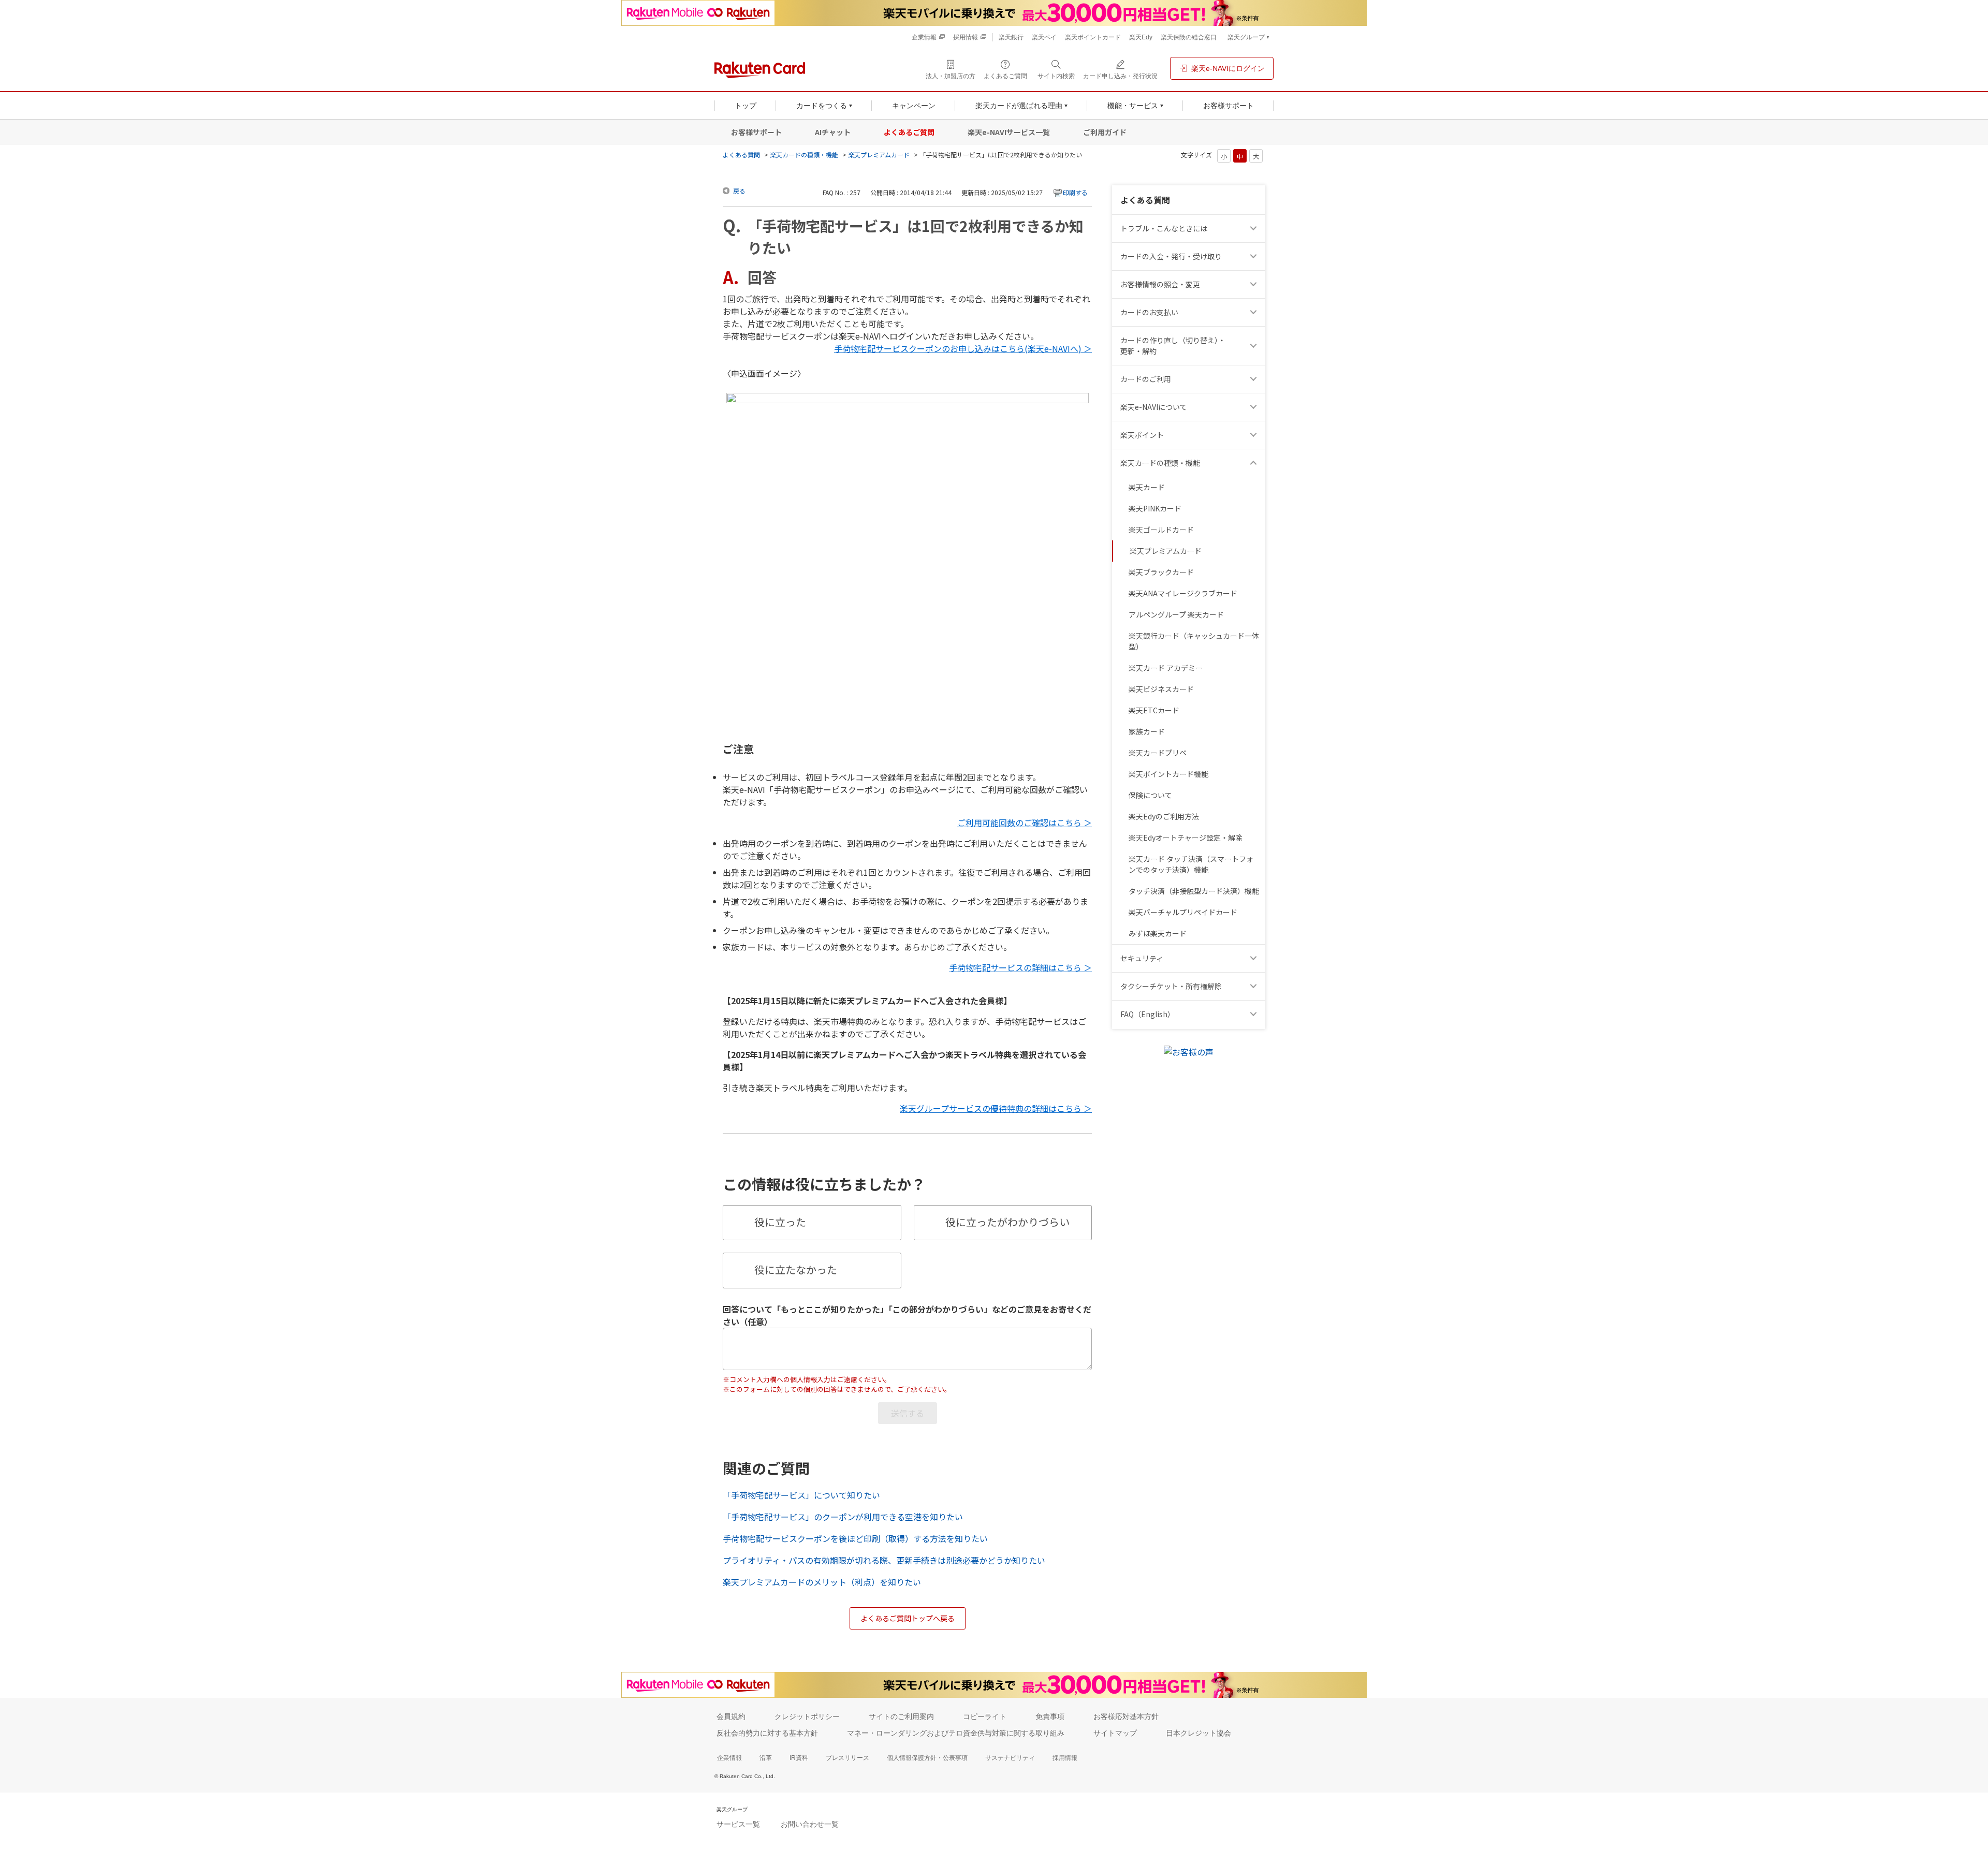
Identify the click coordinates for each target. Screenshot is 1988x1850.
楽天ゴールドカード (1161, 530)
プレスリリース (847, 1758)
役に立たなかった (796, 1269)
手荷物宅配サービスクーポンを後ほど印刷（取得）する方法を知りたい (855, 1538)
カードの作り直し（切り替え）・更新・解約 (1173, 346)
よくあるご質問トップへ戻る (908, 1618)
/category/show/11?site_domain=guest (1255, 229)
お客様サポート (756, 132)
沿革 (766, 1758)
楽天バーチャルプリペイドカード (1183, 912)
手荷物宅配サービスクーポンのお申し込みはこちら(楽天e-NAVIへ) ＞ (963, 348)
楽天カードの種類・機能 (804, 155)
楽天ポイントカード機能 (1168, 774)
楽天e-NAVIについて (1154, 407)
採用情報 (1065, 1758)
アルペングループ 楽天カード (1176, 614)
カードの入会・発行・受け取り (1171, 256)
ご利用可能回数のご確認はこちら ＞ (1025, 823)
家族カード (1147, 731)
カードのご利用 (1146, 379)
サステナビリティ (1010, 1758)
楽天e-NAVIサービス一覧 (1009, 132)
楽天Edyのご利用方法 (1164, 816)
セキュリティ (1142, 958)
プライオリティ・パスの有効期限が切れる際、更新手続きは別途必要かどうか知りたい (884, 1560)
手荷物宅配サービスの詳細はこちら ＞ (1020, 967)
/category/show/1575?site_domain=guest (1255, 312)
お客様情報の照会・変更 (1160, 284)
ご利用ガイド (1105, 132)
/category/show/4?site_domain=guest (1255, 435)
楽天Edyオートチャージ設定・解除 (1186, 838)
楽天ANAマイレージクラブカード (1183, 593)
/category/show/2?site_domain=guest (1255, 379)
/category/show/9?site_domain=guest (1255, 256)
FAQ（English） (1148, 1014)
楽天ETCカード (1154, 710)
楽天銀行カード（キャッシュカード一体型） (1194, 641)
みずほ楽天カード (1158, 933)
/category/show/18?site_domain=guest (1255, 346)
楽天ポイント (1142, 435)
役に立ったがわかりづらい (1007, 1222)
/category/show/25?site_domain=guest (1255, 463)
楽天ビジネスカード (1161, 689)
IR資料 (799, 1758)
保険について (1150, 795)
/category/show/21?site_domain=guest (1255, 284)
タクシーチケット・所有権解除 (1171, 986)
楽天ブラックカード (1161, 572)
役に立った (780, 1222)
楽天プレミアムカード (879, 155)
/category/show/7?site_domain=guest (1255, 407)
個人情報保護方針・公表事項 (927, 1758)
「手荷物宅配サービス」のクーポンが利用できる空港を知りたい (843, 1517)
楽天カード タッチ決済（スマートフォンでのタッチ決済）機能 (1191, 864)
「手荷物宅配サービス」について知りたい (801, 1495)
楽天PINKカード (1155, 508)
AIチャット (833, 132)
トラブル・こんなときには (1164, 228)
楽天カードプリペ (1158, 753)
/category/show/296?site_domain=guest (1255, 986)
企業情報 (729, 1758)
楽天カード (1147, 487)
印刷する (1075, 192)
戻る (739, 191)
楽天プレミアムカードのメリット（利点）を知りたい (822, 1582)
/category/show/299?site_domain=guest (1255, 958)
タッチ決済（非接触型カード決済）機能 (1194, 891)
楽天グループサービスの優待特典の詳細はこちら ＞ (996, 1108)
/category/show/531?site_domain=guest (1255, 1014)
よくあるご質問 (909, 132)
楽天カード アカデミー (1166, 668)
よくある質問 (741, 155)
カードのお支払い (1149, 312)
